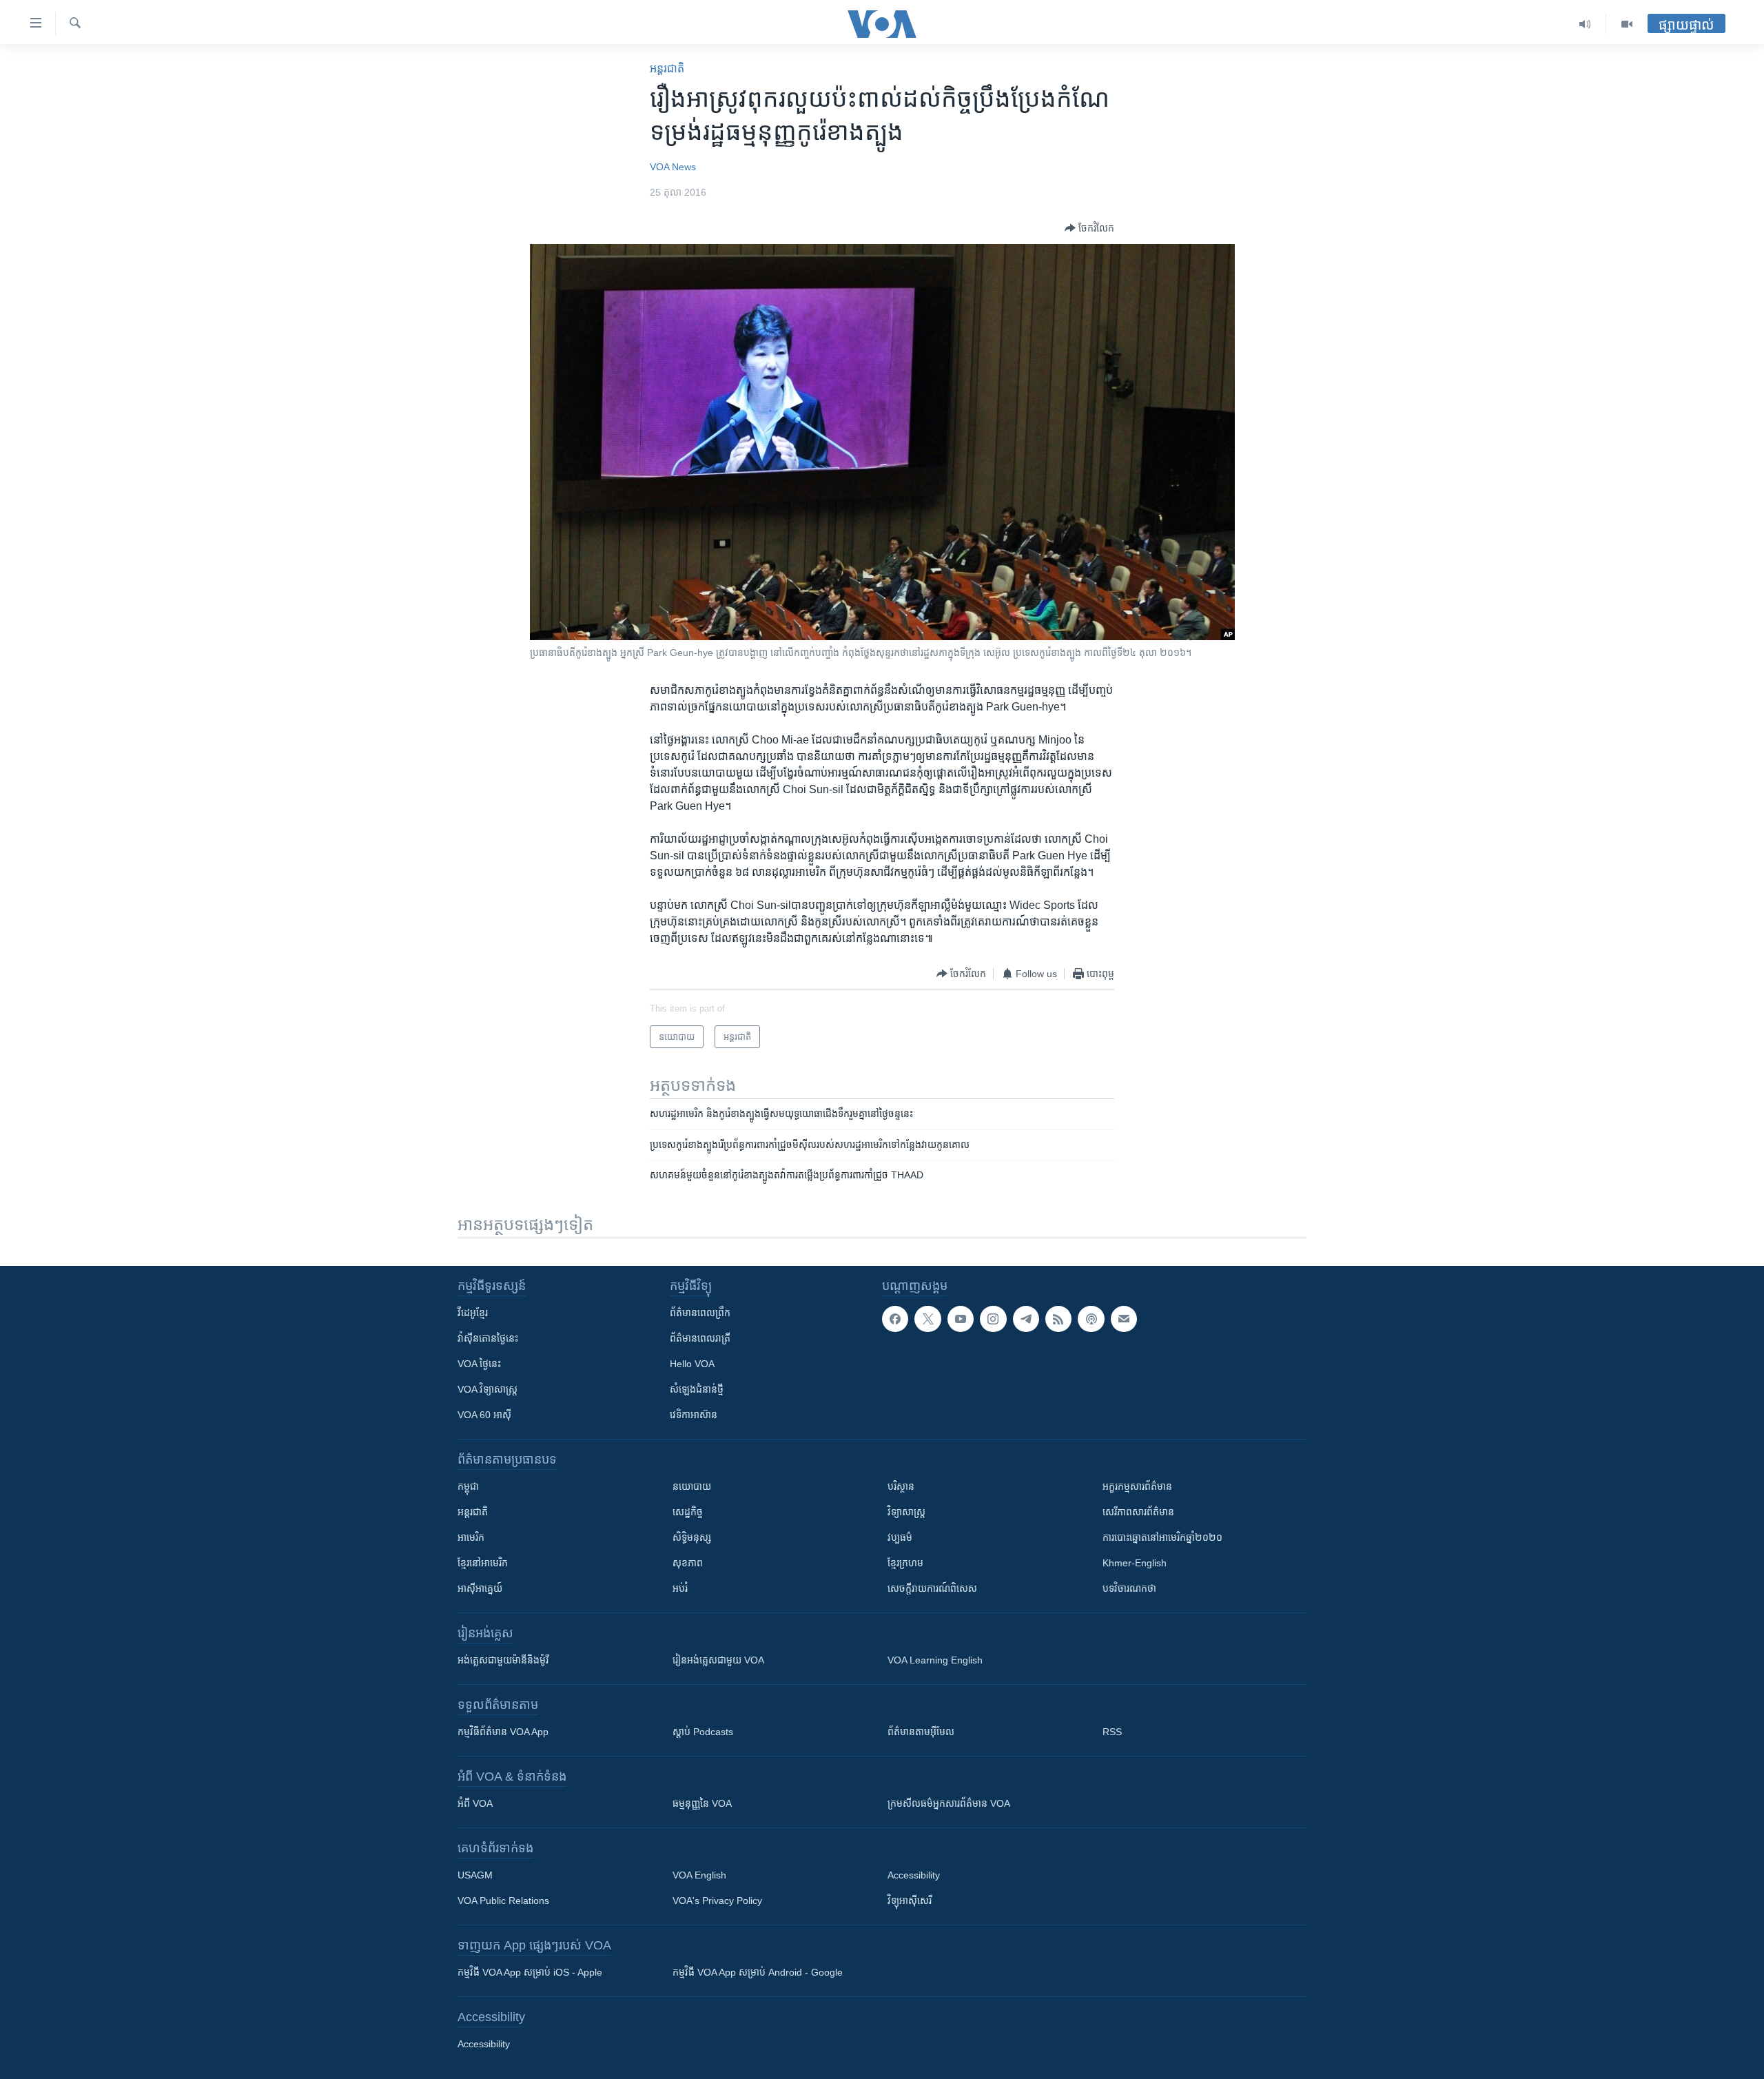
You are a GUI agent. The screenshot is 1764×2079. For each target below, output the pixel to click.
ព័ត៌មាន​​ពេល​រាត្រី (700, 1338)
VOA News (673, 167)
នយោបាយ (692, 1486)
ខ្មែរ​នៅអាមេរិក (483, 1563)
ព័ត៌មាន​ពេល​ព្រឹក (700, 1313)
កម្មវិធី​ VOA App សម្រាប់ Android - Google (758, 1972)
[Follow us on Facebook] (895, 1319)
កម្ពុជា (468, 1486)
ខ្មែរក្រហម (905, 1563)
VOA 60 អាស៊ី (484, 1415)
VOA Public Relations (503, 1901)
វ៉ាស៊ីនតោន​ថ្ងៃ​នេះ (488, 1338)
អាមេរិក (471, 1537)
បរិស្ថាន (901, 1486)
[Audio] (1585, 24)
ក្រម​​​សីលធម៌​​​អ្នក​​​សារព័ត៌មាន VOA (949, 1803)
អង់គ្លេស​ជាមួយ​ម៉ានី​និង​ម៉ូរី (503, 1660)
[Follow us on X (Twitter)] (927, 1319)
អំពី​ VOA (475, 1803)
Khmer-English (1135, 1563)
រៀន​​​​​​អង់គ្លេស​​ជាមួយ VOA (718, 1660)
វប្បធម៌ (900, 1537)
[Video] (1627, 24)
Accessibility (914, 1875)
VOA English (699, 1875)
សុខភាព (688, 1563)
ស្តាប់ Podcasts (703, 1732)
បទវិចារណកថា (1129, 1588)
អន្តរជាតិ (667, 69)
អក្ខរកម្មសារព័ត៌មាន (1137, 1486)
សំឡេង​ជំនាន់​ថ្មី (697, 1389)
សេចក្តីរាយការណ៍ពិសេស (932, 1588)
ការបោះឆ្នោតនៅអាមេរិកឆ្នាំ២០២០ (1162, 1537)
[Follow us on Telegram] (1026, 1319)
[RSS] (1058, 1319)
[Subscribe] (1124, 1319)
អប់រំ (680, 1588)
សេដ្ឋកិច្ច (688, 1512)
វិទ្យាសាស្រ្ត (906, 1512)
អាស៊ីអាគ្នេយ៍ (480, 1588)
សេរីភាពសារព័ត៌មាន (1138, 1512)
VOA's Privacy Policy (717, 1901)
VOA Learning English (935, 1660)
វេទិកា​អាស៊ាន (694, 1415)
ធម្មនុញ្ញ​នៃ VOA (702, 1803)
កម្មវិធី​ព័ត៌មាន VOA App (503, 1732)
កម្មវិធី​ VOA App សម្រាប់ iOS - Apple (530, 1972)
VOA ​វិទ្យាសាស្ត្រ (488, 1389)
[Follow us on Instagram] (993, 1319)
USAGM (475, 1875)
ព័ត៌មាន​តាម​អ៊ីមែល (921, 1732)
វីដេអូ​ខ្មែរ (473, 1313)
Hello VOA (692, 1364)
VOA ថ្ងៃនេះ (479, 1364)
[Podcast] (1091, 1319)
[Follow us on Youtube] (961, 1319)
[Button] (1089, 228)
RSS (1112, 1732)
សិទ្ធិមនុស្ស (692, 1537)
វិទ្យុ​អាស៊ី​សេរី (910, 1901)
